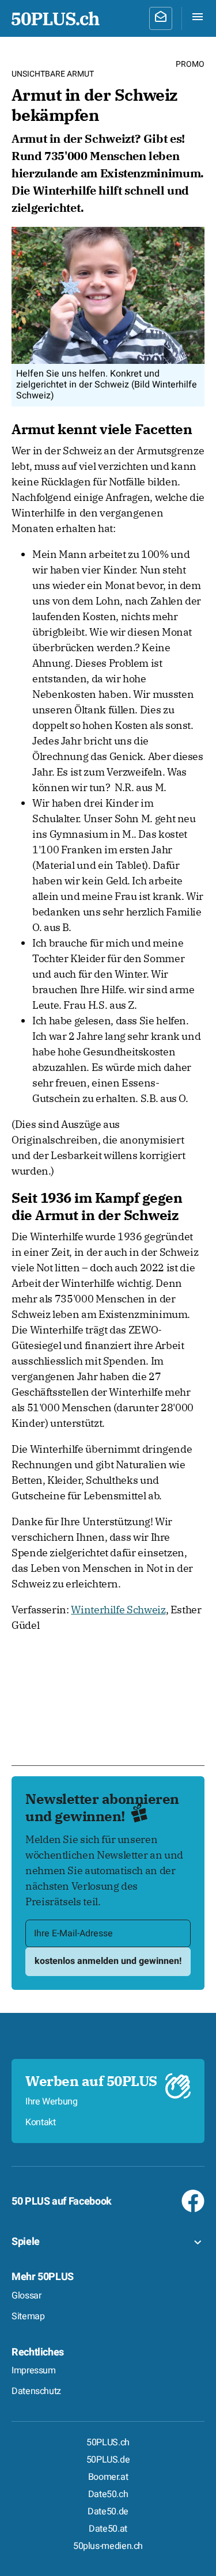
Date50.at (108, 2529)
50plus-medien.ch (108, 2546)
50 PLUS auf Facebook (62, 2201)
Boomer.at (108, 2477)
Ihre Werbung (52, 2102)
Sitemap (28, 2316)
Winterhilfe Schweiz (118, 1610)
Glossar (26, 2296)
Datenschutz (36, 2391)
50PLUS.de (108, 2460)
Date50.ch (108, 2494)
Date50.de (108, 2512)
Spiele (26, 2242)
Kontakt (40, 2122)
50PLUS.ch (108, 2442)
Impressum (34, 2370)
